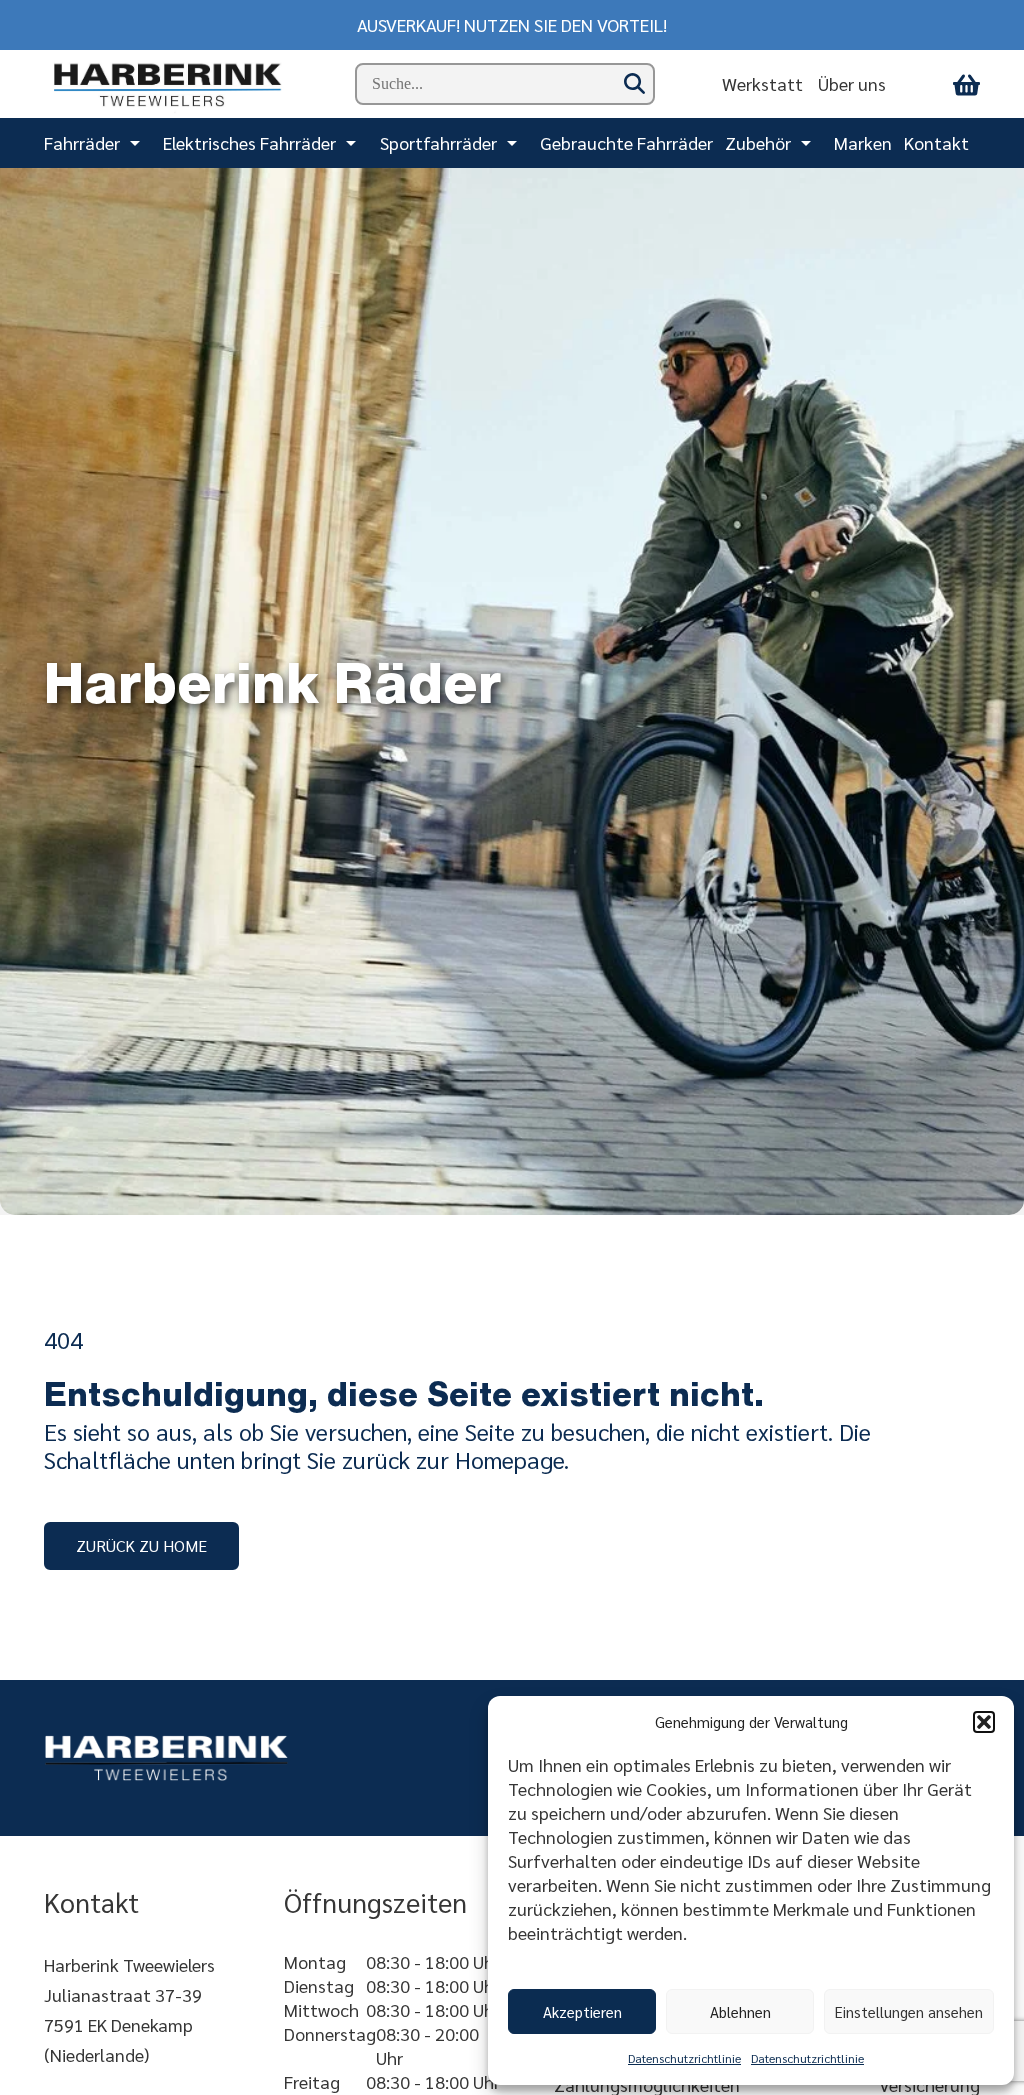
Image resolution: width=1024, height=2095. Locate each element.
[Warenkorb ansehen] (966, 84)
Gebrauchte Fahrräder (626, 142)
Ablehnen (740, 2011)
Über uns (852, 83)
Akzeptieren (582, 2011)
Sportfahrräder (438, 142)
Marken (863, 142)
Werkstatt (762, 83)
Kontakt (936, 142)
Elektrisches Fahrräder (249, 142)
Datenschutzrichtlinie (684, 2058)
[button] (984, 1722)
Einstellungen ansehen (909, 2011)
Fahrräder (82, 142)
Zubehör (758, 142)
